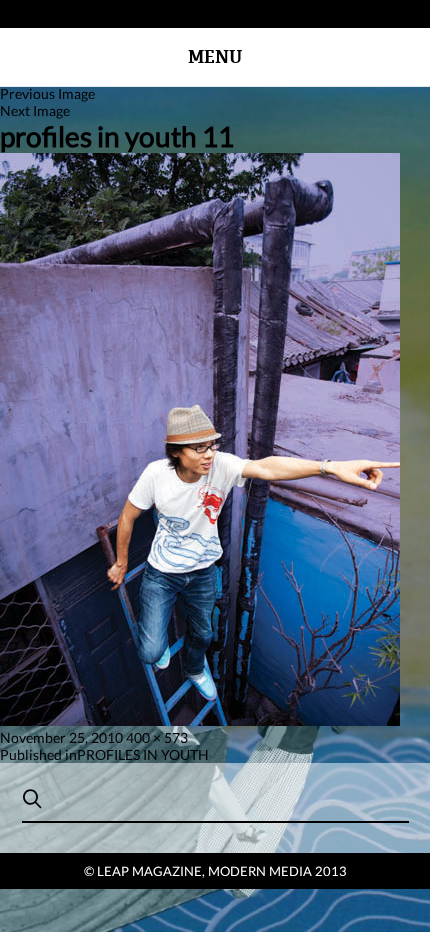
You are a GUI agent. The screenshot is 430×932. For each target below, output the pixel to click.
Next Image (35, 110)
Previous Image (47, 93)
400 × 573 (157, 737)
